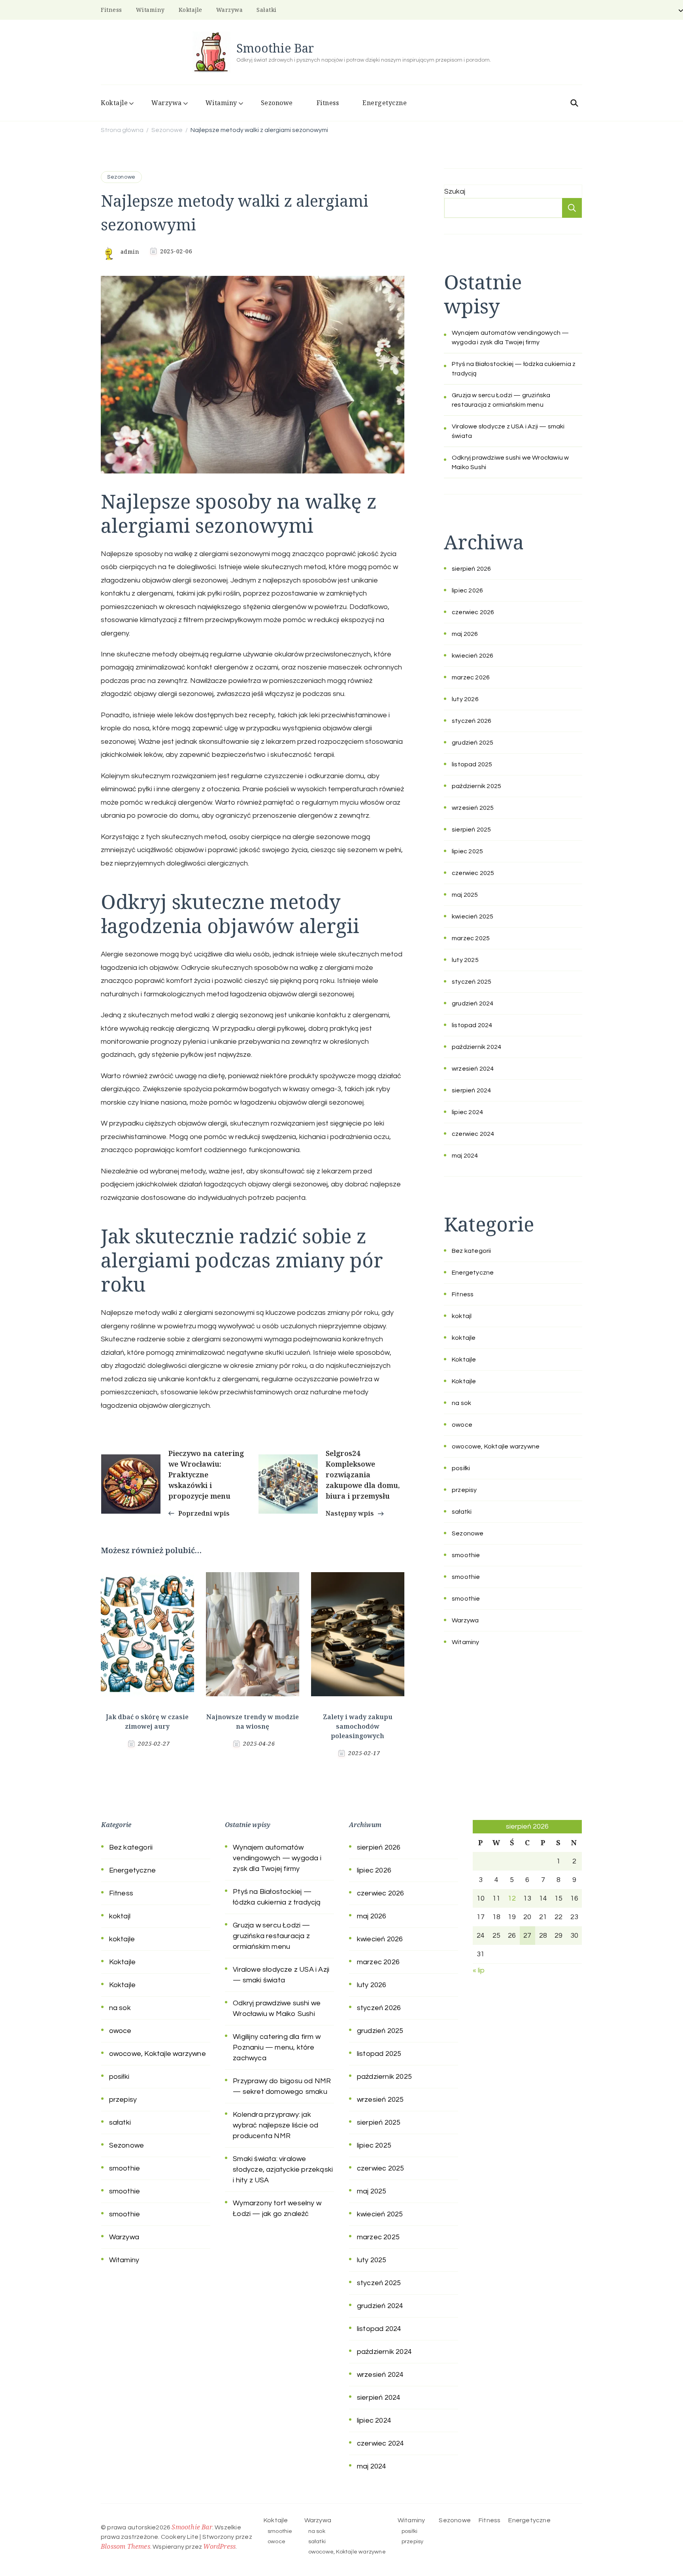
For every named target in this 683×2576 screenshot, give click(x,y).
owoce (462, 1425)
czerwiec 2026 (473, 612)
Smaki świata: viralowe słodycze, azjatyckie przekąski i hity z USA (283, 2170)
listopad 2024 (472, 1025)
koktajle (464, 1338)
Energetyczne (385, 103)
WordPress (219, 2546)
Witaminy (150, 10)
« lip (479, 1970)
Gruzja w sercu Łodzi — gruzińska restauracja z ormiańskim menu (271, 1936)
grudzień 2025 (473, 743)
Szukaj (455, 191)
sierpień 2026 (472, 569)
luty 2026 (465, 699)
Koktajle (191, 10)
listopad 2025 (472, 764)
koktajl (462, 1316)
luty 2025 (465, 960)
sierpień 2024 (472, 1090)
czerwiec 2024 (473, 1134)
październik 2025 (476, 786)
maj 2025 (465, 895)
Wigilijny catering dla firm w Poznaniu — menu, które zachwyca (277, 2047)
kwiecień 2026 (473, 656)
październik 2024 (476, 1047)
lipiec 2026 (467, 590)
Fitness (111, 10)
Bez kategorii (472, 1251)
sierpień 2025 (472, 830)
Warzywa (230, 10)
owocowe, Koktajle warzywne (496, 1446)
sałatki (267, 10)
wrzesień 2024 (473, 1069)
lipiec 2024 (467, 1112)
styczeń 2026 (472, 721)
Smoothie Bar (275, 48)
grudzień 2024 (473, 1003)
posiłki (461, 1468)
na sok (461, 1403)
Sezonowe (277, 103)
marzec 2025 (471, 938)
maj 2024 (465, 1156)
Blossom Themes (125, 2546)
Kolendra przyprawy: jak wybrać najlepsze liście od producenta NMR (275, 2125)
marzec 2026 (471, 677)
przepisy (464, 1490)
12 (512, 1898)
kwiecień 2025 (473, 916)
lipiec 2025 (467, 851)
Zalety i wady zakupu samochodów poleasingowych (358, 1726)
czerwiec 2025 (473, 873)
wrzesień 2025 (473, 808)
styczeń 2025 (472, 982)
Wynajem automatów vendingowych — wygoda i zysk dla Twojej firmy (277, 1858)
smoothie (466, 1555)
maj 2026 (465, 634)
